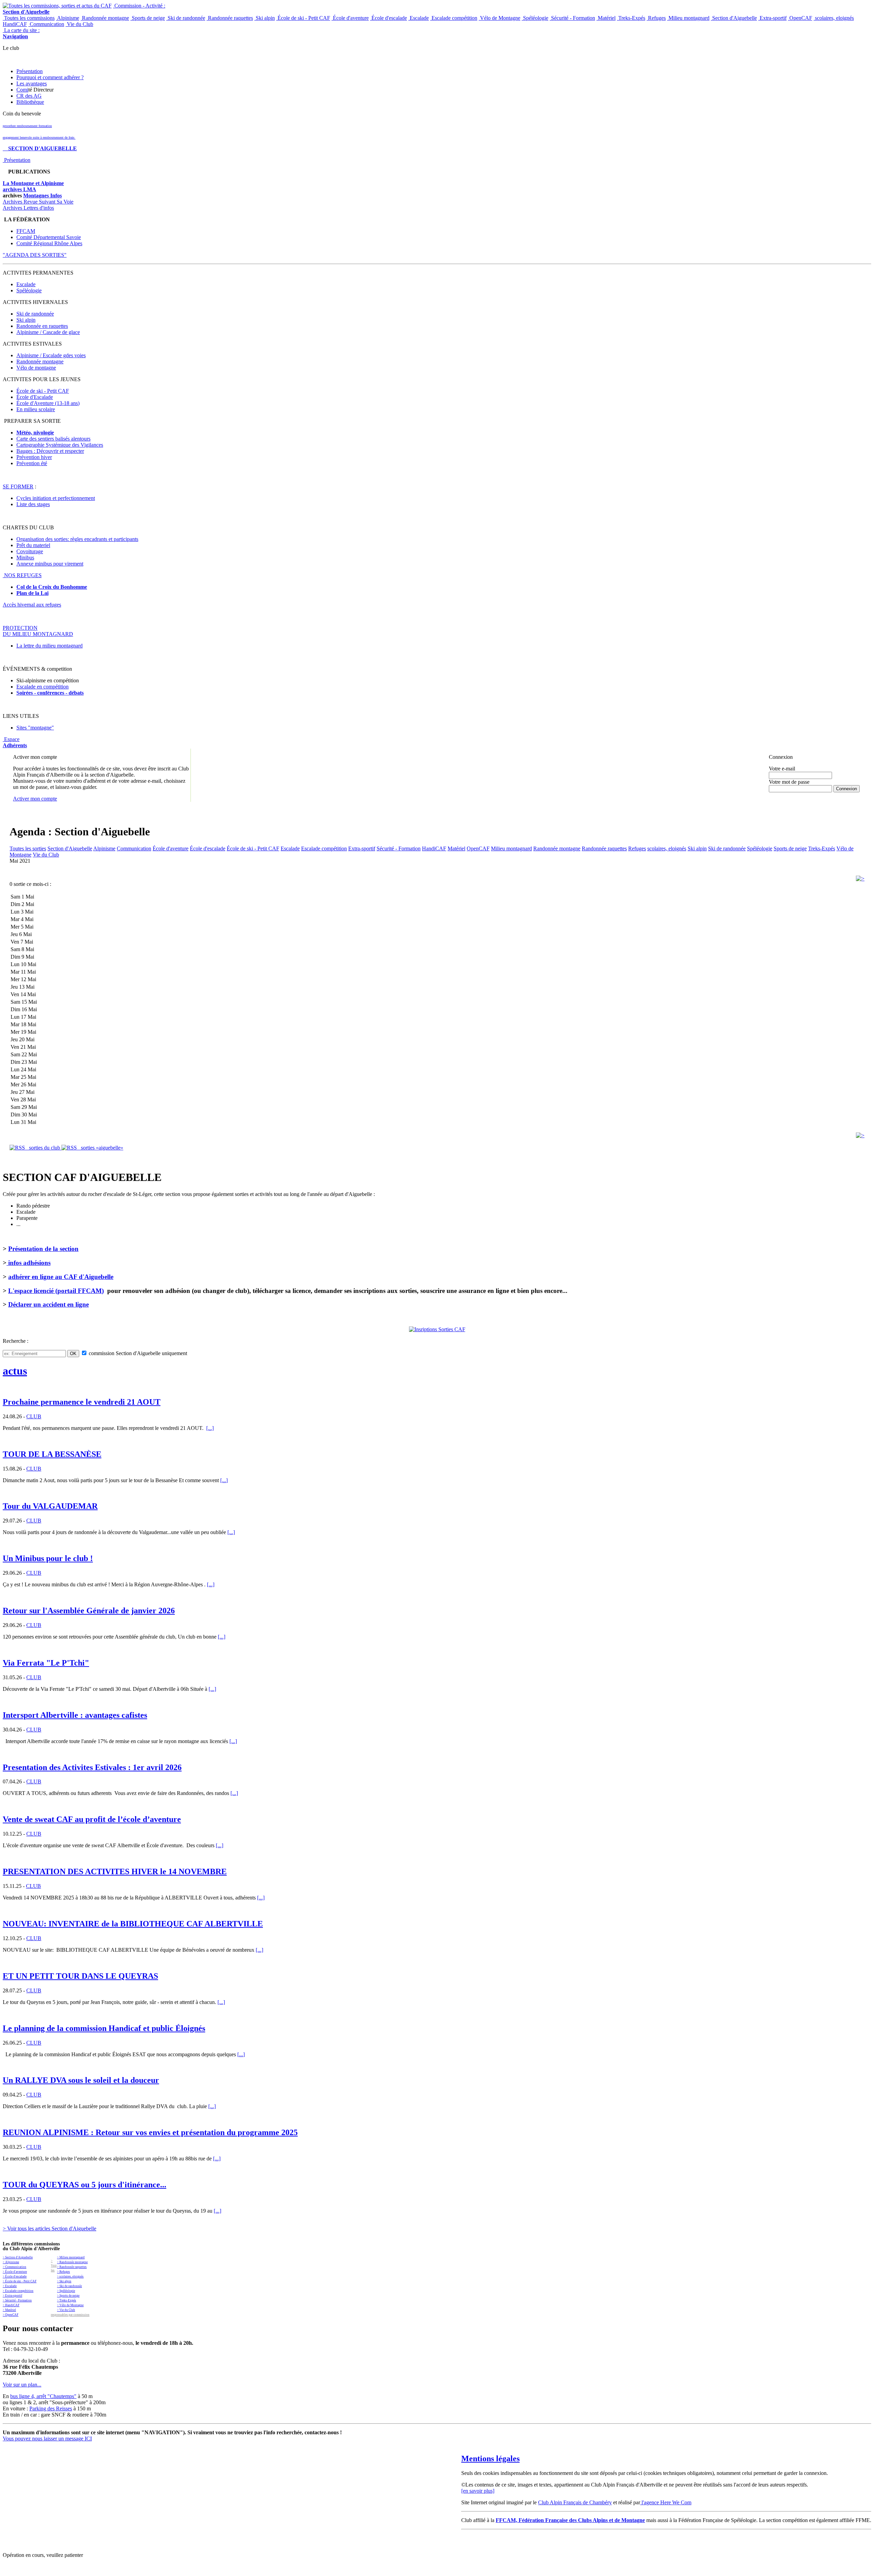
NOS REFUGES (22, 575)
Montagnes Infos (43, 196)
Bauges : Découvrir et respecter (50, 451)
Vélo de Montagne (499, 18)
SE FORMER (18, 486)
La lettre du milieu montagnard (50, 646)
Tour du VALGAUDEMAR (50, 1506)
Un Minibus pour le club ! (48, 1558)
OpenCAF (800, 18)
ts (82, 693)
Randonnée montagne (105, 18)
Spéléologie (535, 18)
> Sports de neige (68, 2296)
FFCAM (26, 231)
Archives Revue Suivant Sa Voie (38, 202)
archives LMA (19, 189)
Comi (22, 90)
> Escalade (10, 2286)
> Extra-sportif (12, 2296)
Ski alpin (265, 18)
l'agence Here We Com (666, 2502)
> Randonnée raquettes (72, 2267)
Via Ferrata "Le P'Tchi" (46, 1663)
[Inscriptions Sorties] (437, 1329)
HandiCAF (15, 24)
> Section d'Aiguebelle (18, 2257)
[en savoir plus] (478, 2491)
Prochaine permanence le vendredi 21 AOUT (82, 1402)
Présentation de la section (43, 1249)
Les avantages (32, 83)
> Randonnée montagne (72, 2262)
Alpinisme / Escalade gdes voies (51, 355)
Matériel (606, 18)
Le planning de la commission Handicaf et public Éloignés (104, 2028)
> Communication (15, 2267)
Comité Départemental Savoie (49, 237)
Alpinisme (68, 18)
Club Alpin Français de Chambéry (575, 2502)
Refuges (656, 18)
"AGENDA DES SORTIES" (35, 255)
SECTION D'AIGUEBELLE (40, 148)
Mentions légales (490, 2459)
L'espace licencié (56, 1291)
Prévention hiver (34, 457)
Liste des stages (33, 504)
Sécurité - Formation (572, 18)
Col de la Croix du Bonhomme (52, 587)
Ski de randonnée (186, 18)
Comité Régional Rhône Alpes (49, 243)
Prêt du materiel (33, 545)
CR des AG (29, 96)
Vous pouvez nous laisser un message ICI (47, 2439)
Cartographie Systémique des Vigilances (60, 445)
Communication (46, 24)
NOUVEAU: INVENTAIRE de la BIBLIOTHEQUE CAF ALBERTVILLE (133, 1924)
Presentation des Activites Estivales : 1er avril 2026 (92, 1767)
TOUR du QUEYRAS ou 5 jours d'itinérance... (84, 2185)
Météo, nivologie (35, 433)
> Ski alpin (64, 2281)
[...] (210, 1428)
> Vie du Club (66, 2310)
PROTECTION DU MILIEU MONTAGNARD (38, 631)
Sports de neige (148, 18)
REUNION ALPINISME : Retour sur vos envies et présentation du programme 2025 (150, 2132)
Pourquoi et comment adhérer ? (50, 77)
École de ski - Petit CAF (303, 18)
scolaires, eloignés (834, 18)
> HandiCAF (11, 2305)
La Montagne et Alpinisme (33, 183)
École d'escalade (389, 18)
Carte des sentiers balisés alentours (53, 439)
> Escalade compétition (18, 2291)
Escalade (419, 18)
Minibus (25, 558)
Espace (15, 742)
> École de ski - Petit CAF (20, 2281)
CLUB (34, 1416)
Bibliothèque (30, 102)
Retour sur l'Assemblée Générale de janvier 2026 (89, 1611)
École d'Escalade (35, 397)
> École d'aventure (15, 2272)
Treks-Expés (631, 18)
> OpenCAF (11, 2315)
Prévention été (32, 463)
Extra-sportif (772, 18)
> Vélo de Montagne (70, 2305)
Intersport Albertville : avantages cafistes (75, 1715)
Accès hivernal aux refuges (32, 605)
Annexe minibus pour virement (50, 564)
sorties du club (43, 1148)
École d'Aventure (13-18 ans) (48, 403)
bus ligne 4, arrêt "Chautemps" (43, 2396)
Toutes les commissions (29, 18)
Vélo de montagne (36, 368)
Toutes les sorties (28, 848)
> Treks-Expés (67, 2300)
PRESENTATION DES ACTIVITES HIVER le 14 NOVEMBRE (115, 1871)
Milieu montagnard (688, 18)
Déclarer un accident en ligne (48, 1304)
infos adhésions (29, 1263)
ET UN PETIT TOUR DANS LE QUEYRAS (80, 1976)
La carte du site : (21, 33)
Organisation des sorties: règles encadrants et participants (77, 539)
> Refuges (64, 2272)
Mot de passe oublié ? (786, 795)
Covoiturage (30, 551)
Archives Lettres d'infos (28, 208)
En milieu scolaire (36, 409)
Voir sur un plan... (22, 2385)
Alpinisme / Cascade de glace (48, 332)
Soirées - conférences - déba (48, 693)
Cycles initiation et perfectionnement (56, 498)
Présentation (30, 71)
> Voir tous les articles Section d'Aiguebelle (50, 2229)
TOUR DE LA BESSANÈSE (52, 1454)
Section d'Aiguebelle (734, 18)
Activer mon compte (35, 799)
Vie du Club (79, 24)
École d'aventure (350, 18)
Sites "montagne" (35, 728)
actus (15, 1371)
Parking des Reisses (51, 2408)
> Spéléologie (66, 2291)
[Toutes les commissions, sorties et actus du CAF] (57, 6)
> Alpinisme (11, 2262)
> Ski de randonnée (69, 2286)
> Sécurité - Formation (17, 2300)
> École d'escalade (15, 2276)
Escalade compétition (454, 18)
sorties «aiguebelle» (100, 1148)
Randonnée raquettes (230, 18)
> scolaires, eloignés (70, 2276)
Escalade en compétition (43, 687)
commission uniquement (137, 1353)
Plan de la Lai (32, 593)
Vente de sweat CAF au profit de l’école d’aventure (92, 1819)
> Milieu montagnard (71, 2257)
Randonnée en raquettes (42, 326)
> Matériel (9, 2310)
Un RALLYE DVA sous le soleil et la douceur (81, 2080)
